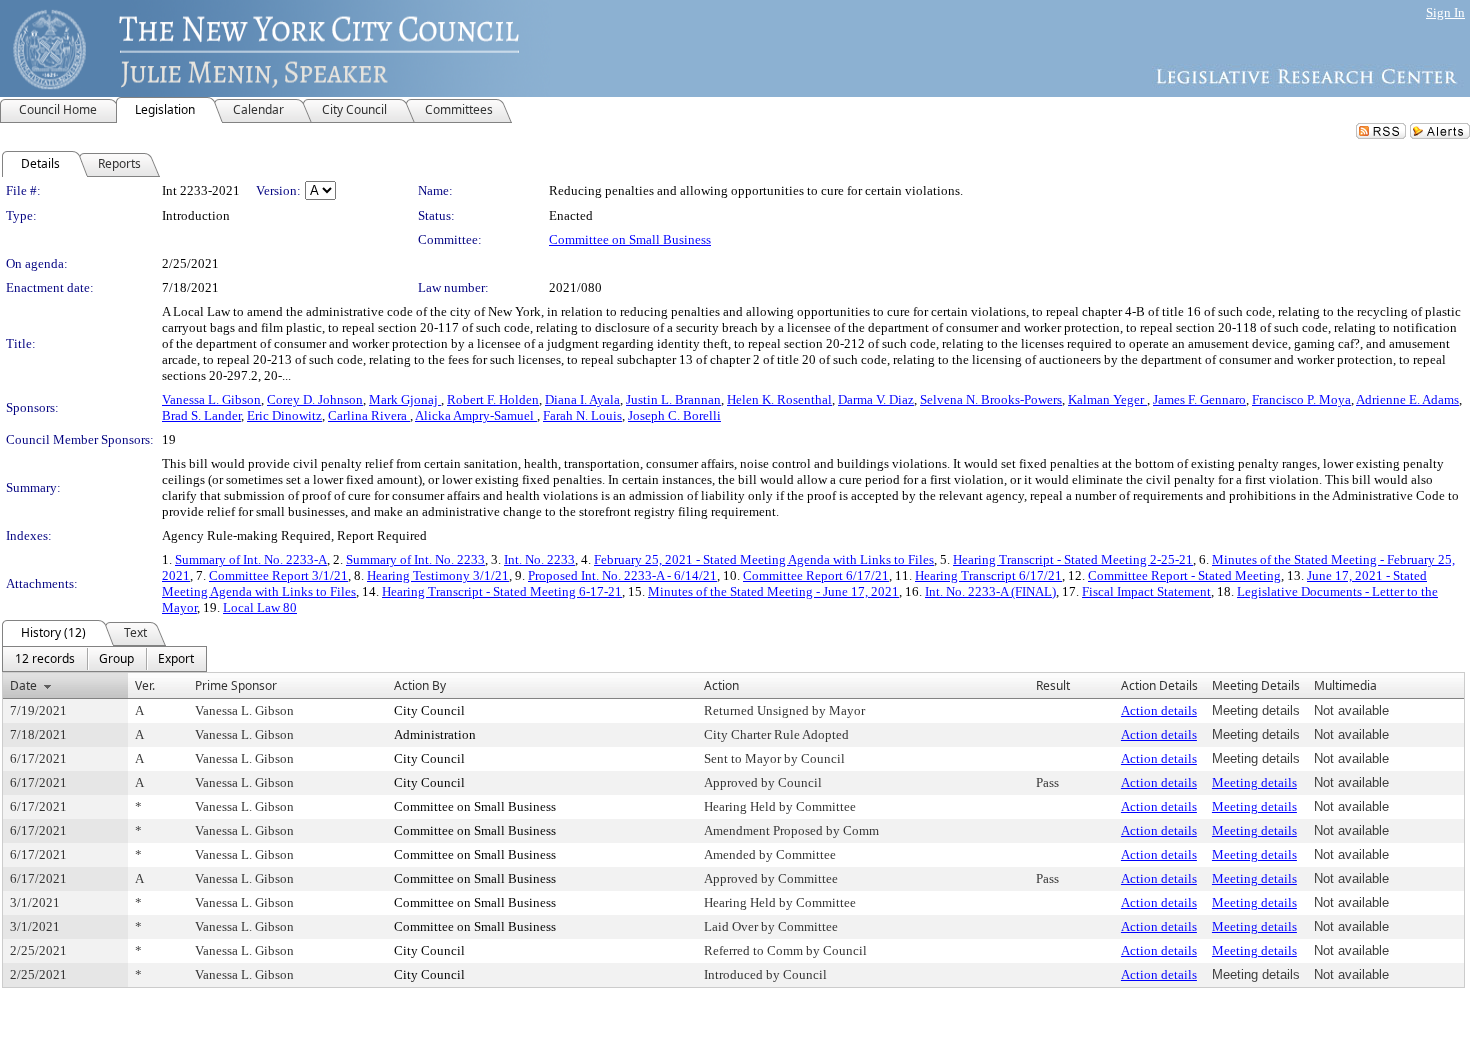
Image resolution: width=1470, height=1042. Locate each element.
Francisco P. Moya (1301, 399)
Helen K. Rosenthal (779, 399)
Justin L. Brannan (673, 399)
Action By (420, 685)
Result (1053, 685)
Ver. (145, 685)
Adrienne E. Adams (1407, 399)
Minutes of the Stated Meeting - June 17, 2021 (773, 591)
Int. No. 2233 (539, 559)
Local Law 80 (260, 607)
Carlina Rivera (369, 415)
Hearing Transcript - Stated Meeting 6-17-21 (502, 591)
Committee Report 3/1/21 (278, 575)
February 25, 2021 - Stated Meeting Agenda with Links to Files (764, 559)
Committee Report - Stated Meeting (1184, 575)
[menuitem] (45, 659)
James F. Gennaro (1199, 399)
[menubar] (104, 659)
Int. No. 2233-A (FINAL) (990, 591)
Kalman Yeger (1107, 399)
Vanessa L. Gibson (211, 399)
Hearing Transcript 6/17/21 (988, 575)
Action (721, 685)
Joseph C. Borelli (674, 415)
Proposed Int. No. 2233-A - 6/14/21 (622, 575)
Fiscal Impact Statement (1146, 591)
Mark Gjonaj (405, 399)
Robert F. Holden (493, 399)
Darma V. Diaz (876, 399)
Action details (1159, 710)
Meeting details (1254, 782)
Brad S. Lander (201, 415)
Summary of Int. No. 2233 (415, 559)
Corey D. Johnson (315, 399)
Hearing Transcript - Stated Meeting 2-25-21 (1073, 559)
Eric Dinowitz (284, 415)
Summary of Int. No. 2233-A (251, 559)
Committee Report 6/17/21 (816, 575)
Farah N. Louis (582, 415)
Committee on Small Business (630, 239)
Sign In (1445, 12)
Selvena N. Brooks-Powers (991, 399)
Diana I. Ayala (582, 399)
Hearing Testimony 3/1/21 (438, 575)
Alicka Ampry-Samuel (476, 415)
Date (23, 685)
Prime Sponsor (236, 685)
